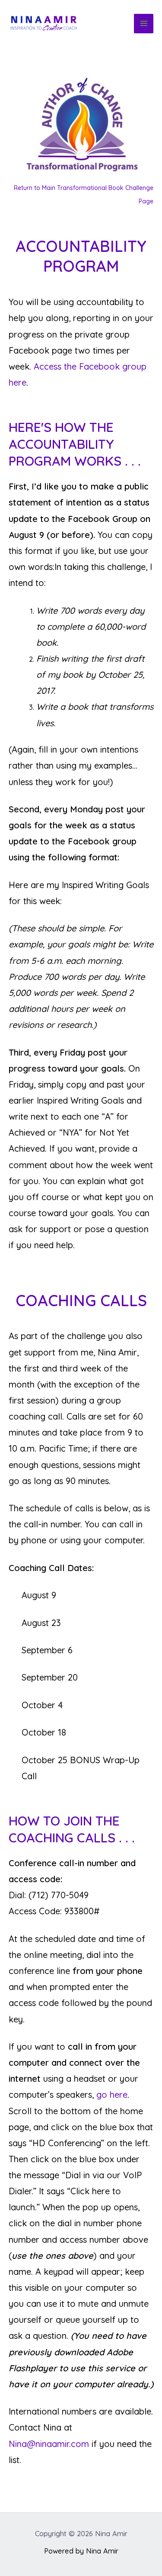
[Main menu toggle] (144, 24)
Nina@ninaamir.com (49, 2444)
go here (112, 2095)
